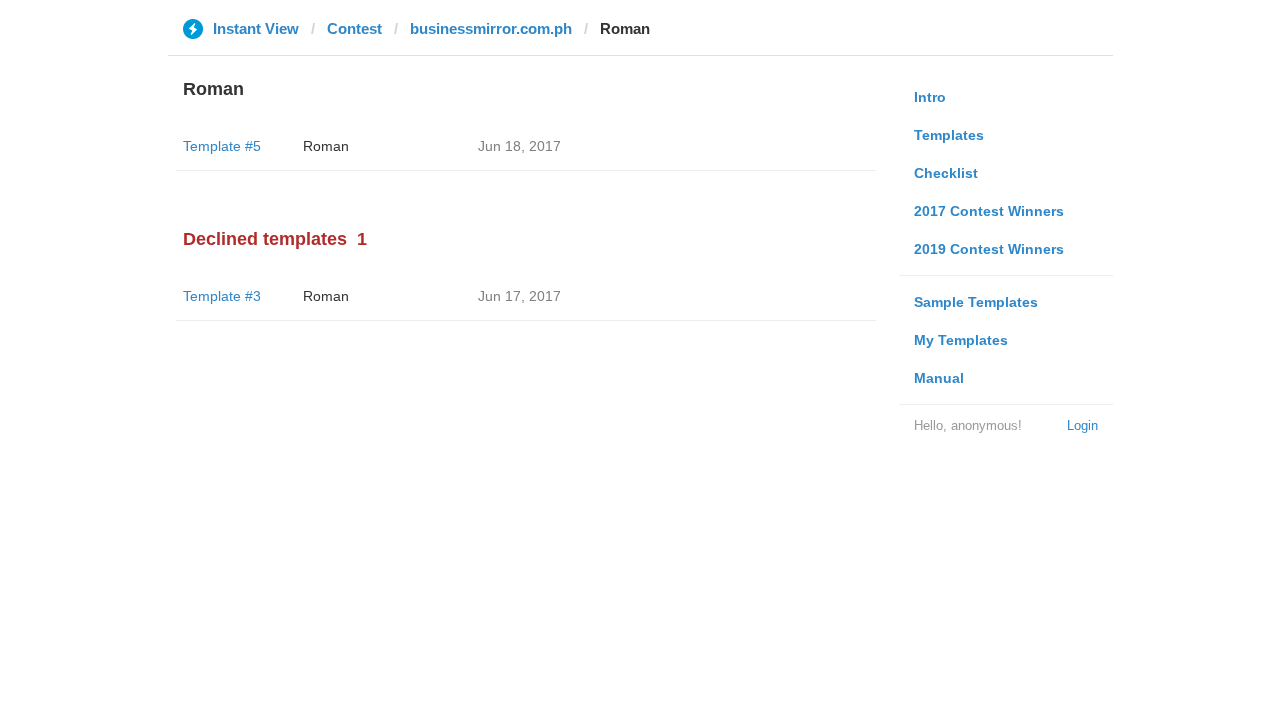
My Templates (961, 340)
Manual (939, 378)
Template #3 (222, 296)
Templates (949, 135)
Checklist (946, 173)
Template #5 (222, 146)
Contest (354, 28)
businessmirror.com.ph (491, 28)
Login (1082, 425)
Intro (930, 97)
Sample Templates (976, 302)
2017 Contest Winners (989, 211)
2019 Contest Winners (989, 249)
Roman (326, 146)
